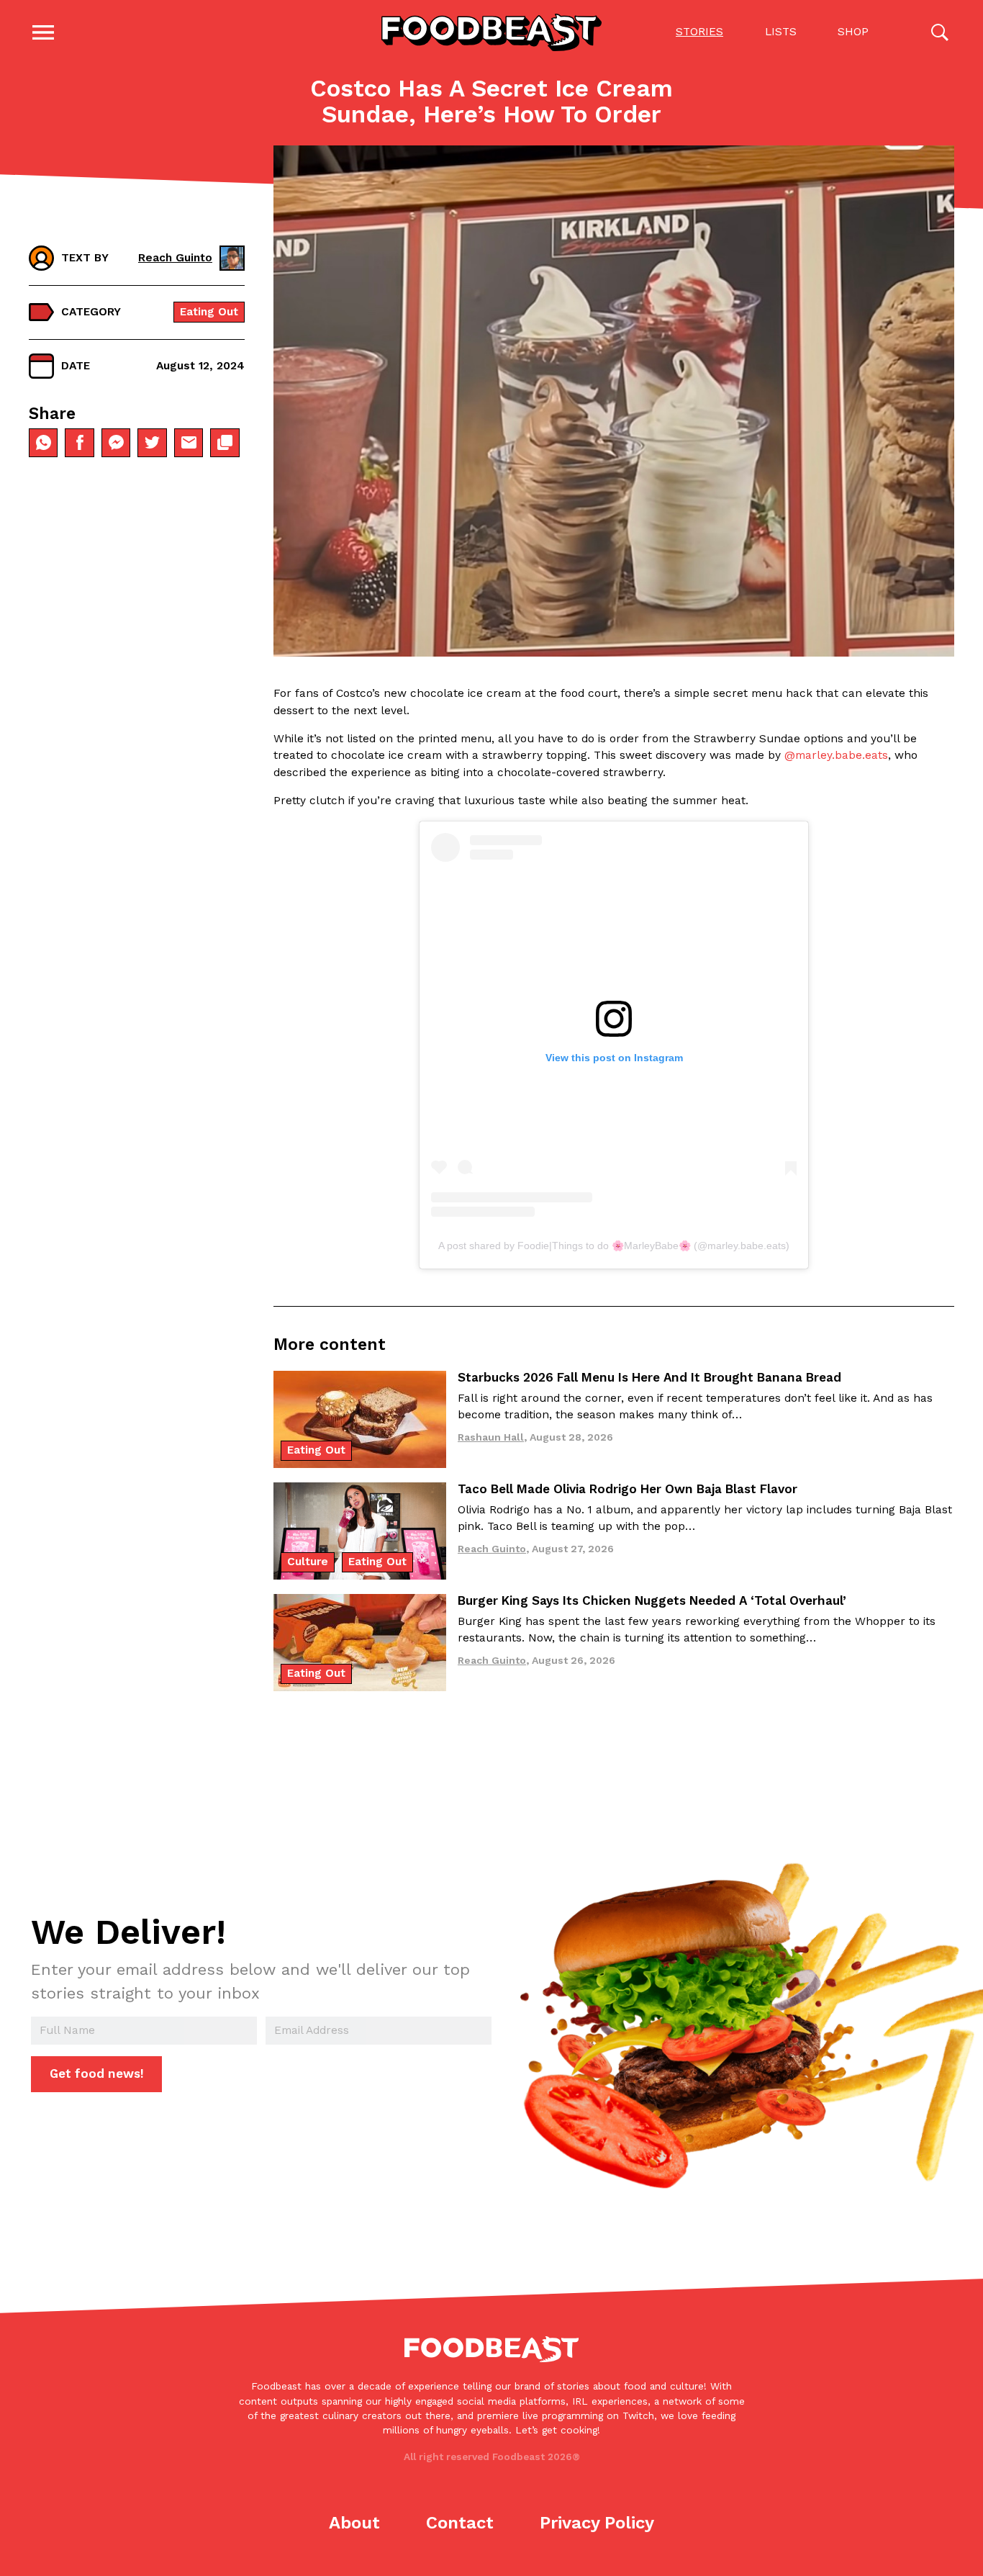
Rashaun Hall (491, 1437)
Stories (699, 32)
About (354, 2523)
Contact (460, 2523)
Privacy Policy (597, 2523)
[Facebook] (79, 443)
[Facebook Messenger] (116, 443)
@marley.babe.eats (836, 755)
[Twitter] (152, 443)
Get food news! (97, 2073)
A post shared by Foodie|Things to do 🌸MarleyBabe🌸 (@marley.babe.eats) (614, 1246)
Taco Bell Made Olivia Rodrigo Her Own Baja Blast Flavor (628, 1489)
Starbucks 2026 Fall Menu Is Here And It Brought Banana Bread (649, 1377)
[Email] (189, 443)
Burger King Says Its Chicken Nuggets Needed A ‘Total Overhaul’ (652, 1600)
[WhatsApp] (43, 443)
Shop (853, 32)
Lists (781, 32)
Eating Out (209, 312)
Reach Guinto (175, 258)
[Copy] (225, 443)
